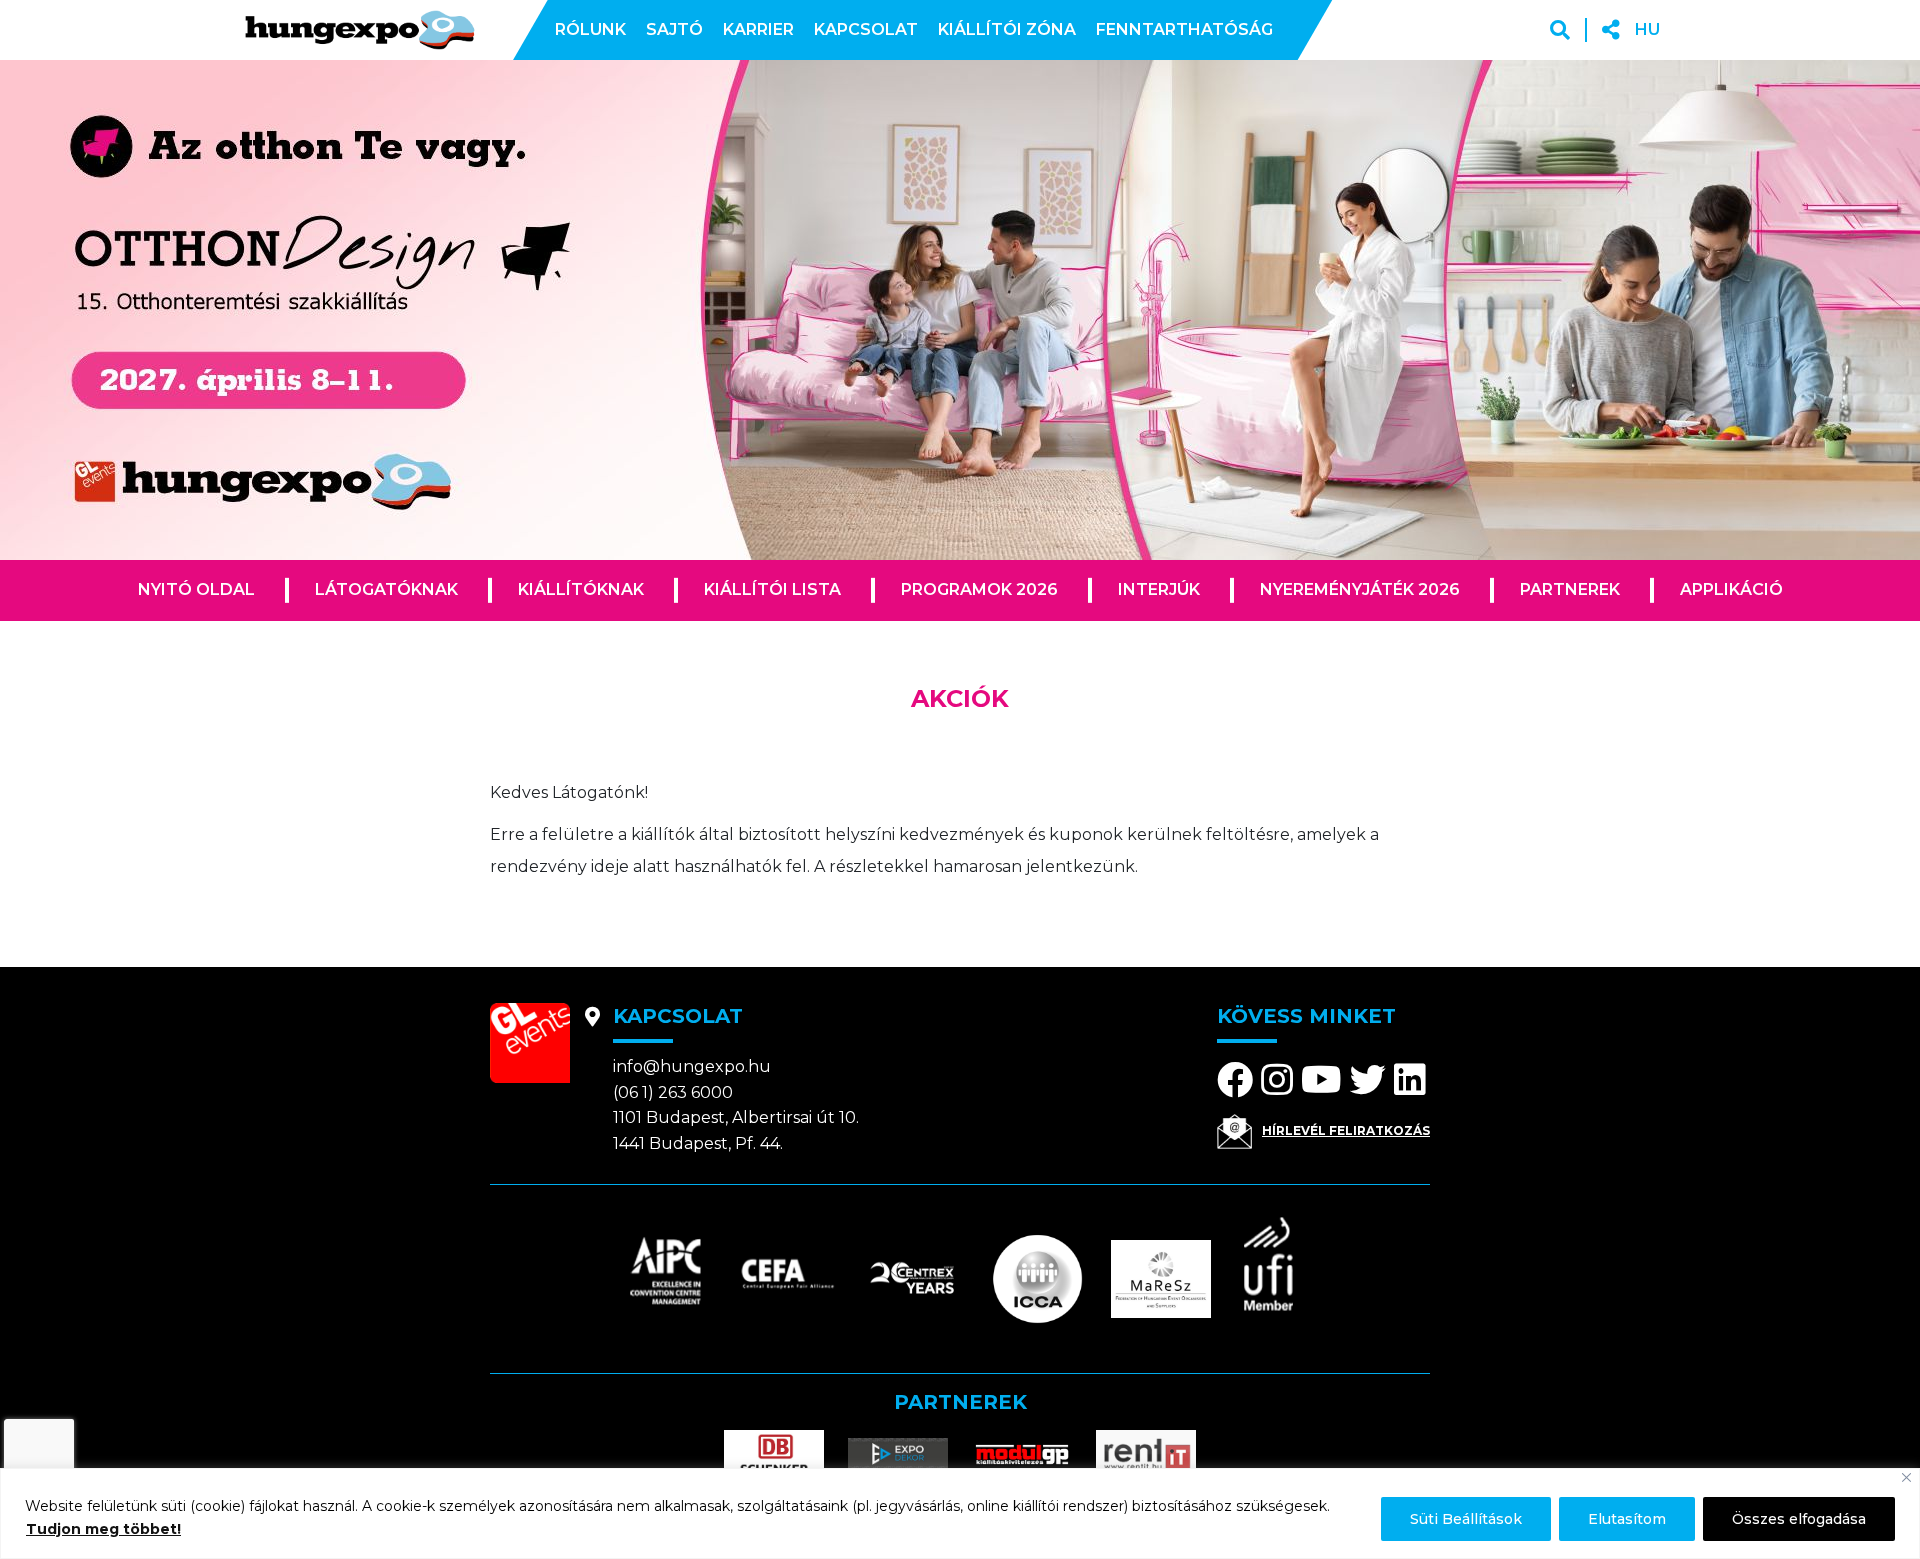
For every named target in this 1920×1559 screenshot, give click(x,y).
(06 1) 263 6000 (673, 1092)
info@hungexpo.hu (692, 1066)
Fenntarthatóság (1184, 29)
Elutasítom (1627, 1519)
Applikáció (1731, 589)
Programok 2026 (979, 589)
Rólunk (590, 29)
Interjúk (1159, 589)
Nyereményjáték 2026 (1360, 589)
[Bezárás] (1906, 1477)
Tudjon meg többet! (103, 1529)
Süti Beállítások (1466, 1519)
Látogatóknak (386, 589)
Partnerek (1570, 589)
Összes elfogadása (1799, 1519)
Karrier (758, 29)
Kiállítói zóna (1007, 29)
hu (1647, 29)
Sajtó (674, 29)
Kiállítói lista (772, 589)
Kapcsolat (866, 29)
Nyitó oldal (196, 589)
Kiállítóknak (581, 589)
